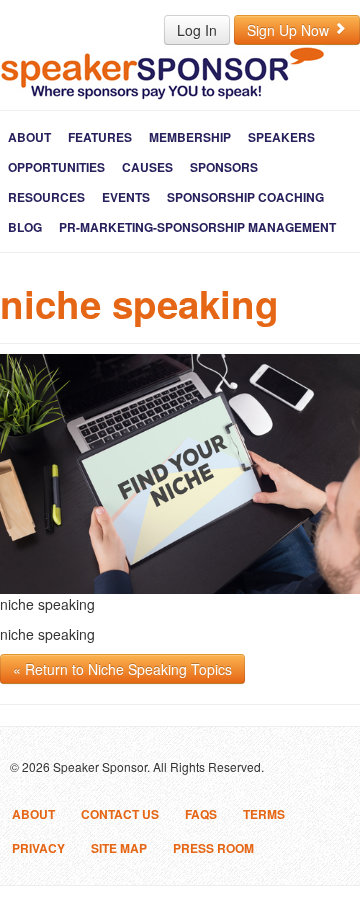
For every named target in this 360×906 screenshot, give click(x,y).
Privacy (38, 848)
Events (126, 197)
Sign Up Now (290, 30)
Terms (264, 814)
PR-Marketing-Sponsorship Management (197, 227)
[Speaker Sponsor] (162, 72)
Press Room (213, 848)
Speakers (281, 137)
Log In (197, 30)
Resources (46, 197)
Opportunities (56, 167)
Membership (190, 137)
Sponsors (224, 167)
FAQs (201, 814)
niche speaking (139, 303)
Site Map (119, 848)
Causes (147, 167)
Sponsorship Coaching (245, 197)
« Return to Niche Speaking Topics (122, 669)
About (29, 137)
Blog (25, 227)
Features (100, 137)
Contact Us (120, 814)
